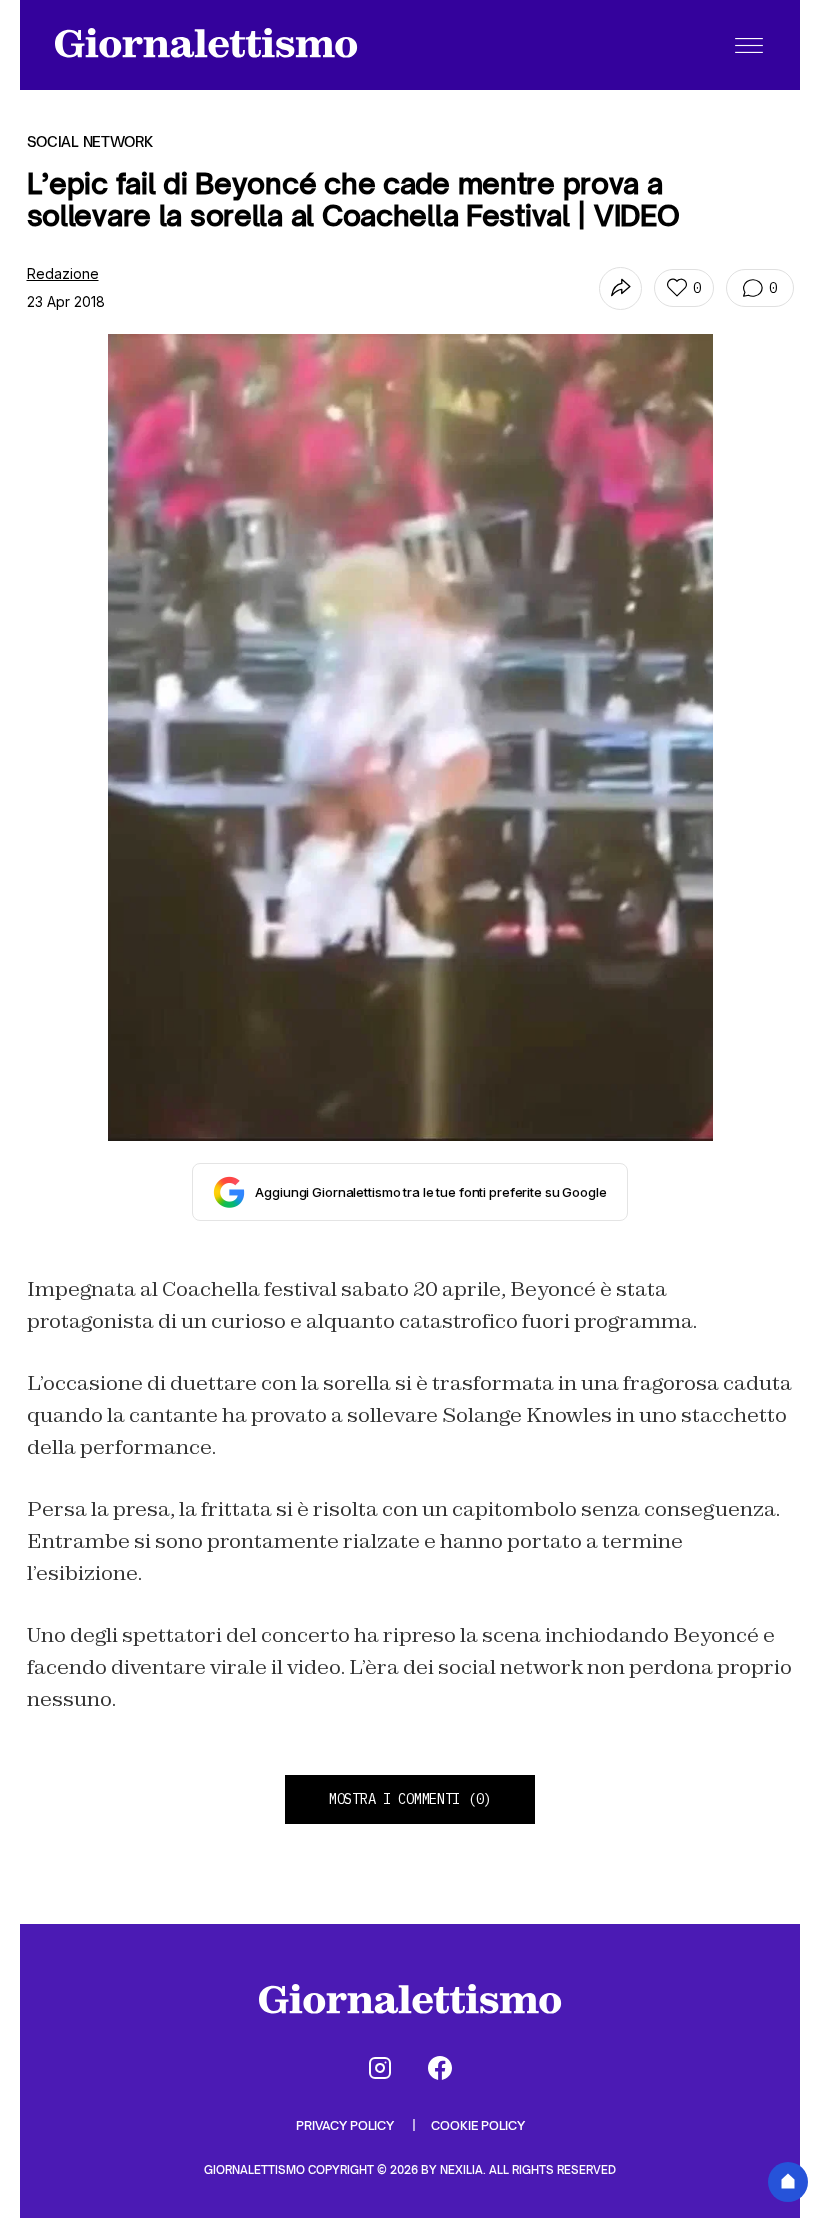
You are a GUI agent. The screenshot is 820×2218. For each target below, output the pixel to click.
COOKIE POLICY (478, 2125)
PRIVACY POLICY (346, 2125)
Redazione (63, 273)
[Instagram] (380, 2068)
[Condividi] (620, 288)
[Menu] (749, 45)
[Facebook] (440, 2068)
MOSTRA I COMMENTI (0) (410, 1799)
